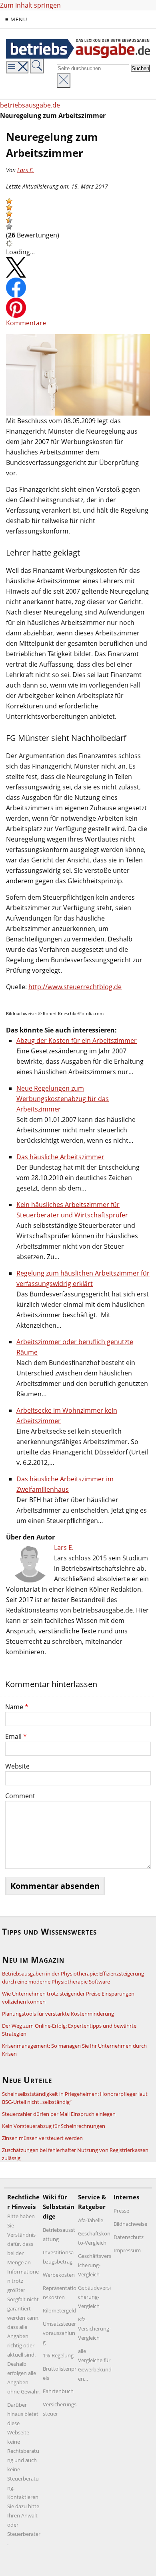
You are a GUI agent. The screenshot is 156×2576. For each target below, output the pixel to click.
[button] (9, 201)
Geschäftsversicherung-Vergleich (95, 2265)
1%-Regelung (58, 2355)
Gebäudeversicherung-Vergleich (94, 2297)
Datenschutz (129, 2237)
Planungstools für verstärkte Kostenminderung (58, 2014)
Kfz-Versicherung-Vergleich (94, 2329)
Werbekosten (59, 2275)
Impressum (127, 2250)
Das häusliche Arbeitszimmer (60, 1157)
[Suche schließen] (64, 80)
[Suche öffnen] (37, 66)
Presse (121, 2211)
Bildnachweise (130, 2224)
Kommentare (26, 323)
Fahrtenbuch (58, 2391)
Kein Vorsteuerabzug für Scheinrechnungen (54, 2126)
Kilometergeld (59, 2310)
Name (17, 1707)
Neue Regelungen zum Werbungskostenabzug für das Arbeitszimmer (63, 1099)
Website (17, 1766)
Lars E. (26, 170)
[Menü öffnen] (17, 67)
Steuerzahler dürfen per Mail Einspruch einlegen (59, 2114)
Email (16, 1736)
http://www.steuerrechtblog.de (75, 987)
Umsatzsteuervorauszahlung (59, 2333)
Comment (20, 1796)
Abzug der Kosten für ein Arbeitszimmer (77, 1041)
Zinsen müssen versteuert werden (42, 2138)
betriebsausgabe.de (30, 105)
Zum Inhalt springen (30, 5)
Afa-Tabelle (91, 2220)
